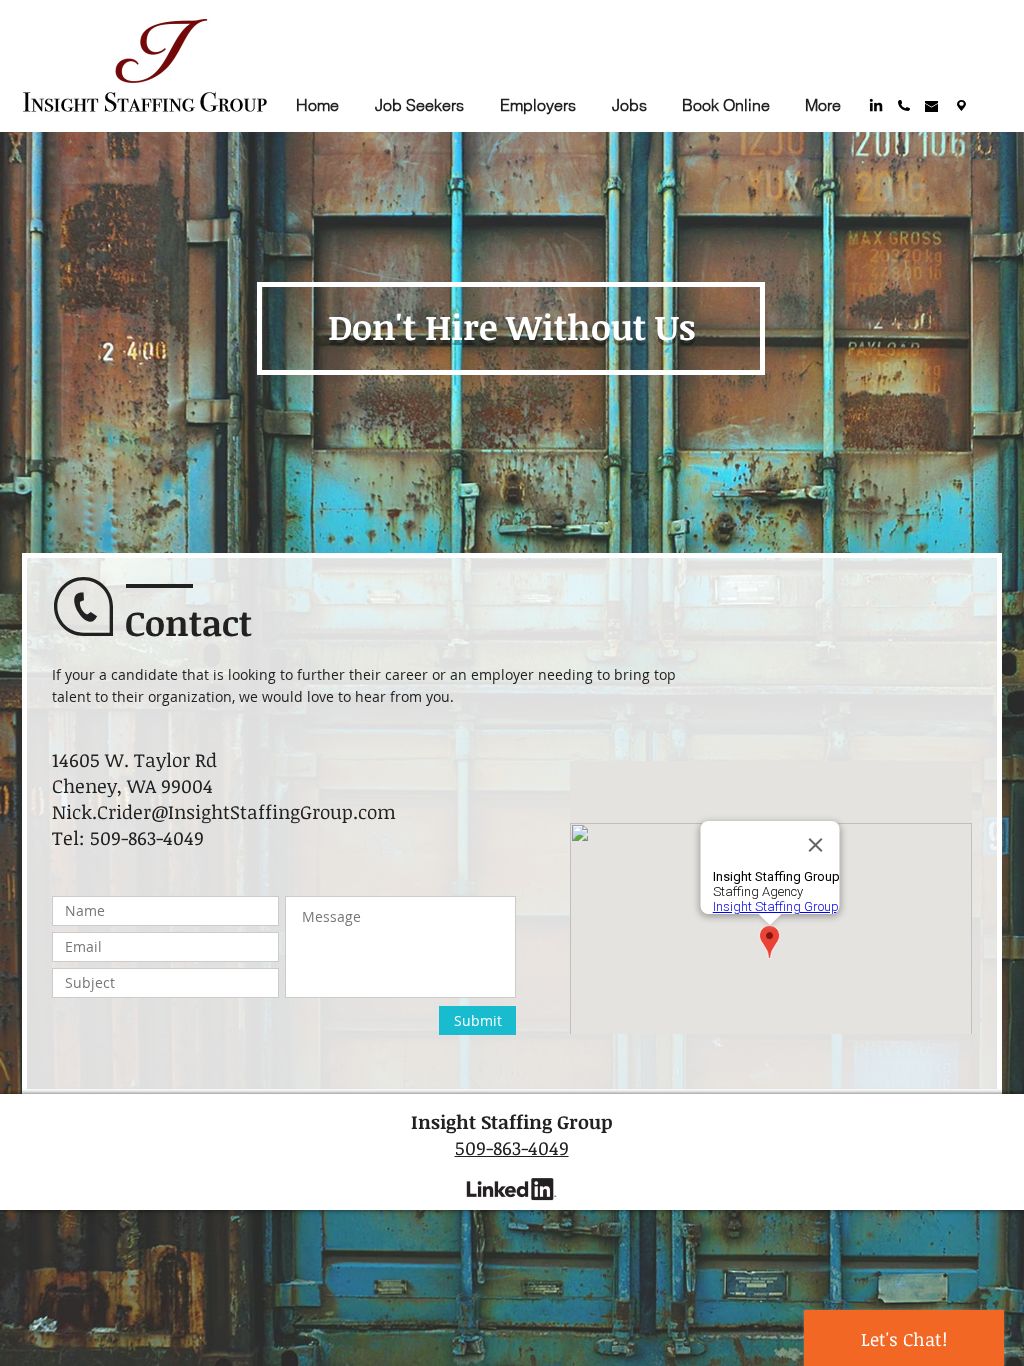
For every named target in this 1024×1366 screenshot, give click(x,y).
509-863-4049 (512, 1148)
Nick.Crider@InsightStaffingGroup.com (224, 812)
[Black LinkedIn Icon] (876, 105)
